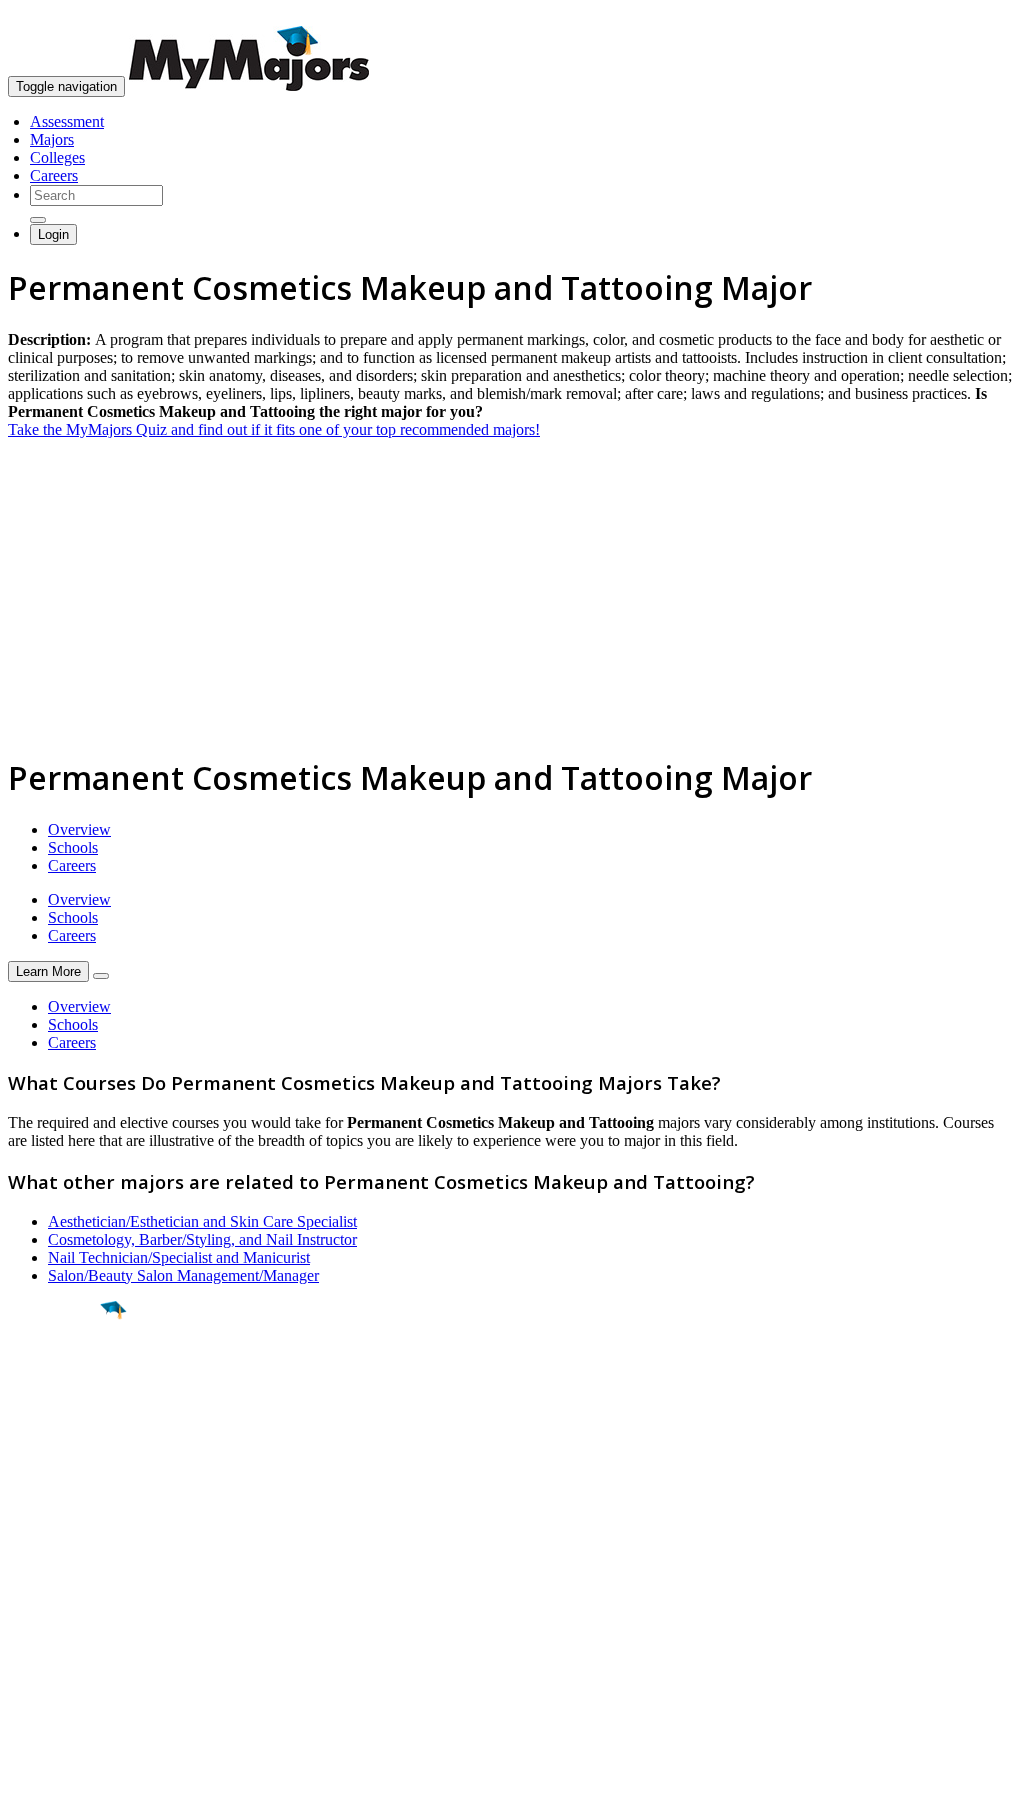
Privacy (82, 1788)
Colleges (57, 157)
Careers (54, 175)
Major (55, 1378)
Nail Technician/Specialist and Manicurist (179, 1257)
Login (53, 234)
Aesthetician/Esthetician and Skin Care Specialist (202, 1221)
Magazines (42, 1633)
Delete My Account (70, 1651)
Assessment (67, 121)
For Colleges (48, 1615)
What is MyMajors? (70, 1579)
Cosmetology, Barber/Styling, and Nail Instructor (202, 1239)
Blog (23, 1669)
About (32, 1539)
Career (59, 1465)
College (61, 1421)
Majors (52, 139)
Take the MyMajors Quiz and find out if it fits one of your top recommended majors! (274, 429)
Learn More (48, 971)
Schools (73, 847)
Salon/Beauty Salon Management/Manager (183, 1275)
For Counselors (56, 1597)
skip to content (975, 15)
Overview (79, 829)
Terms (27, 1788)
